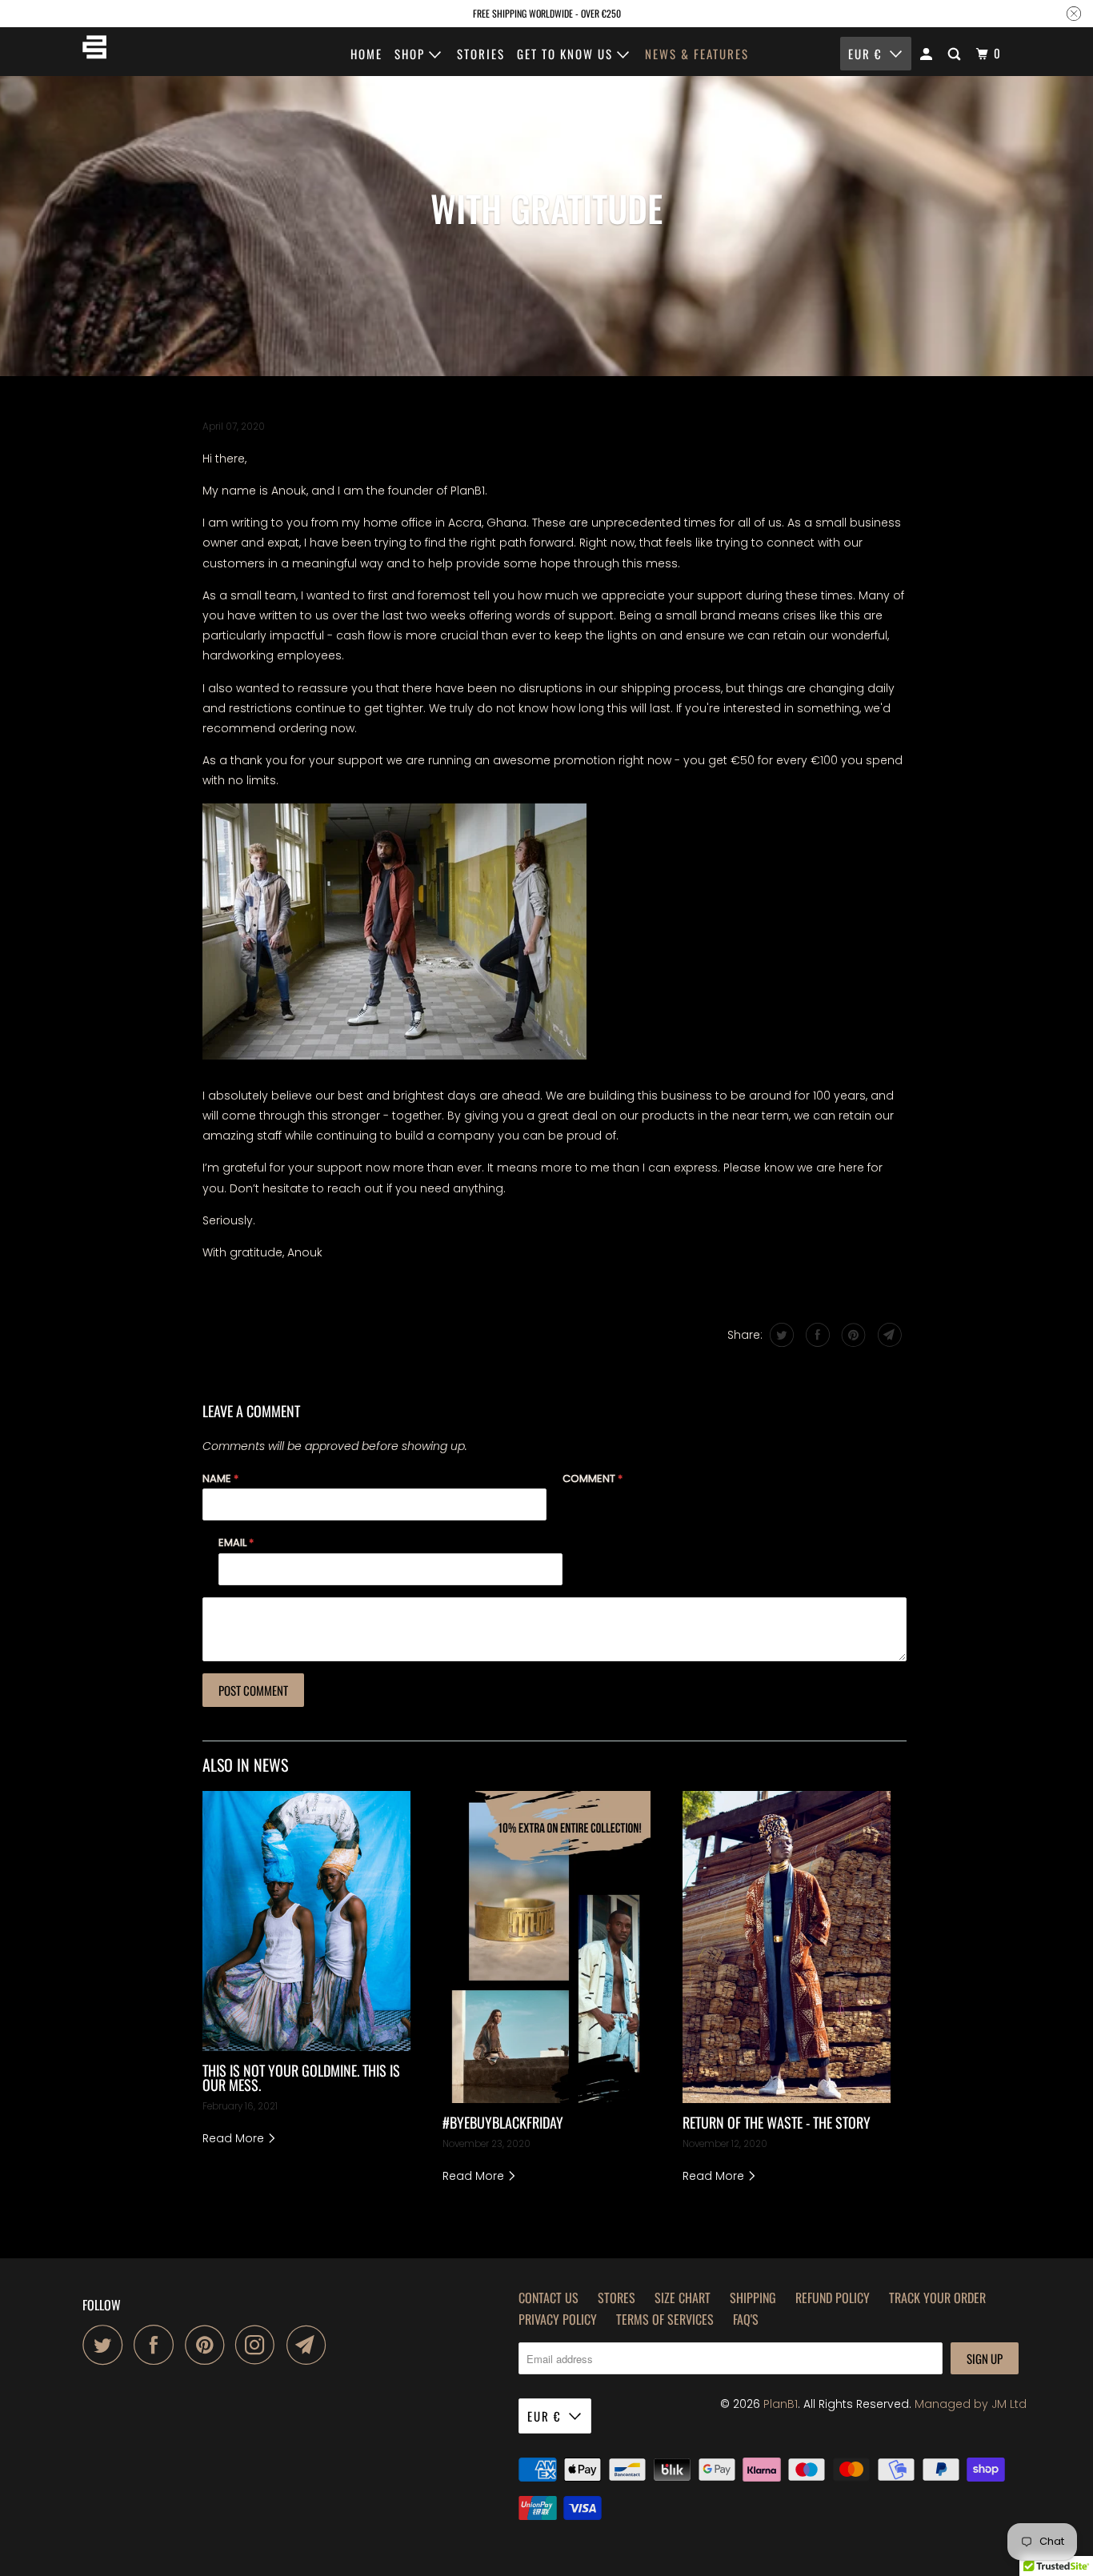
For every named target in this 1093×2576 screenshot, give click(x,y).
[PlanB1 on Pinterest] (208, 2345)
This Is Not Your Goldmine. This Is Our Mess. (301, 2077)
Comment (593, 1478)
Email (236, 1542)
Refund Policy (833, 2298)
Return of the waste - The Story (777, 2122)
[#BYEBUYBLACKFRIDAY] (546, 1947)
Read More (235, 2138)
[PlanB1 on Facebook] (158, 2345)
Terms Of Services (665, 2320)
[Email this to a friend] (888, 1335)
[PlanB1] (94, 51)
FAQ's (746, 2320)
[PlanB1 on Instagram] (259, 2345)
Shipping (753, 2298)
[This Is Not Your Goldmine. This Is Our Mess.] (306, 1921)
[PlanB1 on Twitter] (106, 2345)
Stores (617, 2298)
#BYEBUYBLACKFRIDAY (503, 2122)
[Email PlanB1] (310, 2345)
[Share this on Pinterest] (852, 1335)
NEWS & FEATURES (697, 54)
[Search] (956, 54)
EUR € (865, 54)
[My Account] (928, 54)
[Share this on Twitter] (780, 1335)
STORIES (481, 54)
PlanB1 (781, 2404)
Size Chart (683, 2298)
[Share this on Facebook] (816, 1335)
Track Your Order (937, 2298)
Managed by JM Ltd (971, 2404)
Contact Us (549, 2298)
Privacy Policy (558, 2320)
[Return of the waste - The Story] (787, 1947)
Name (220, 1478)
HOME (366, 54)
